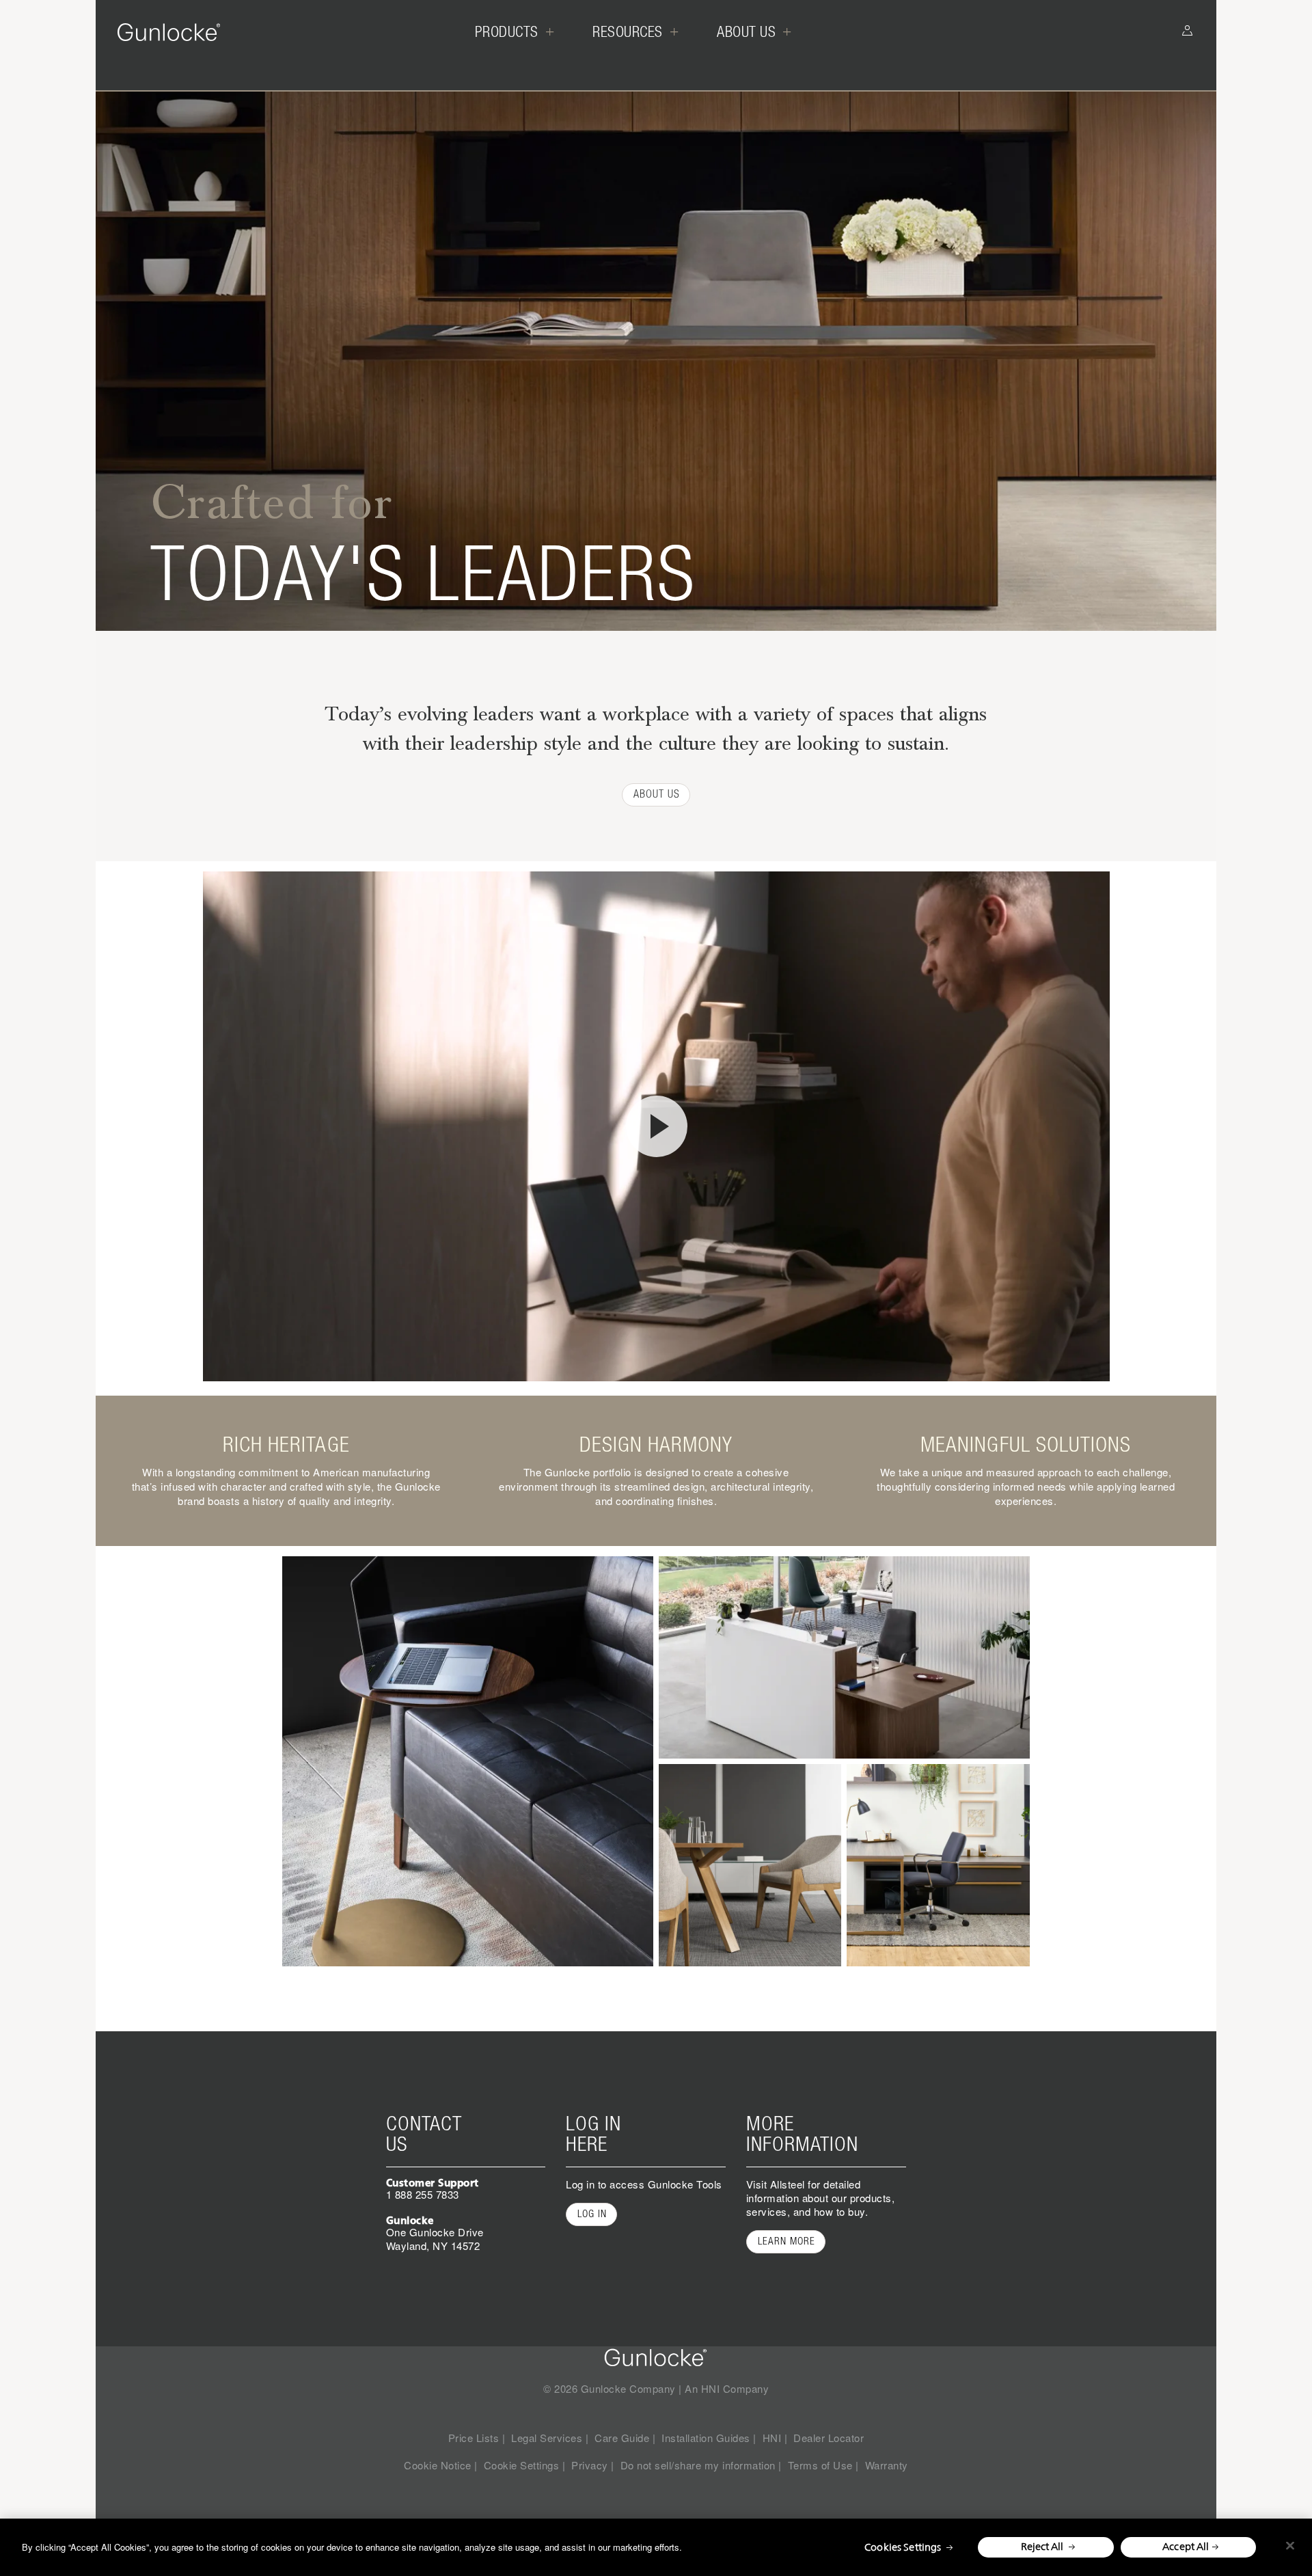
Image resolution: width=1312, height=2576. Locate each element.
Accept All (1186, 2546)
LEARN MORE (787, 2241)
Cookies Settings (903, 2547)
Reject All (1042, 2546)
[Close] (1290, 2546)
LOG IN (592, 2214)
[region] (656, 2547)
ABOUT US (657, 794)
